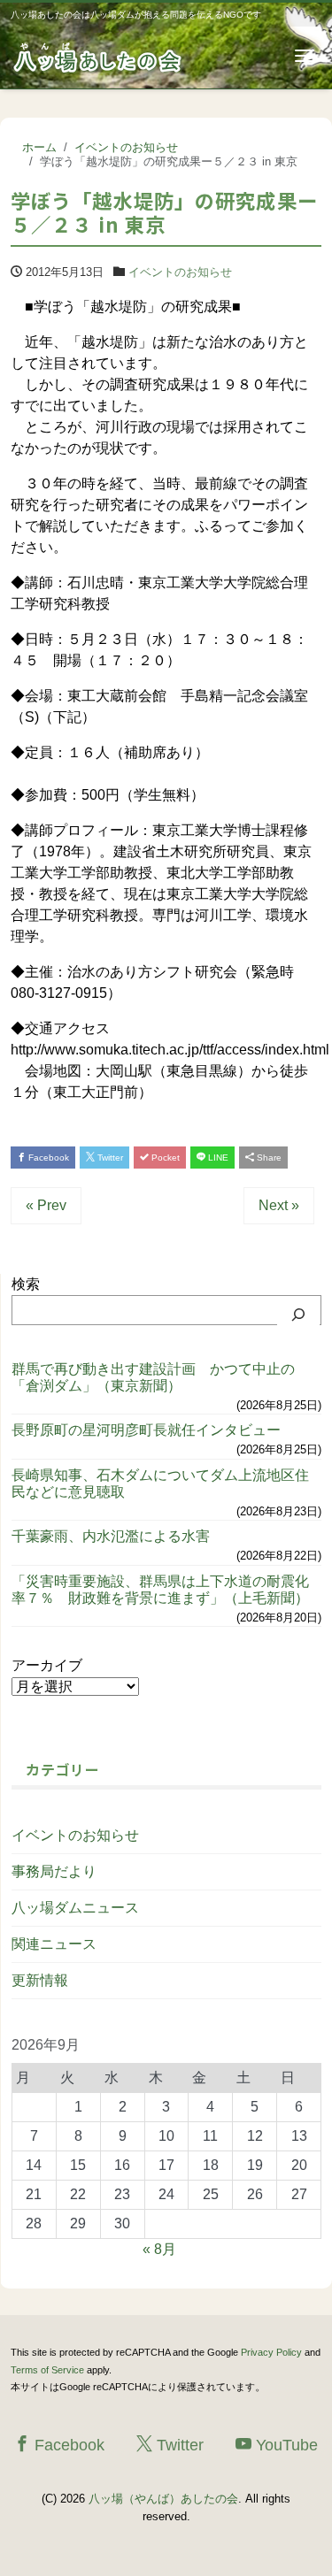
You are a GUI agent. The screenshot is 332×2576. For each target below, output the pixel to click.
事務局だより (54, 1871)
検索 (26, 1284)
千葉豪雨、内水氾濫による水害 (111, 1536)
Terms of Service (47, 2370)
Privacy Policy (271, 2352)
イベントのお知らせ (180, 272)
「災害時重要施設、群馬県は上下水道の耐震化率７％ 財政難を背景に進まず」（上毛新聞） (160, 1590)
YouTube (285, 2445)
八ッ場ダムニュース (75, 1908)
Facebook (47, 1158)
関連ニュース (54, 1944)
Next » (279, 1205)
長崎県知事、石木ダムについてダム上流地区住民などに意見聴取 (160, 1483)
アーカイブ (47, 1665)
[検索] (298, 1315)
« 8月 (159, 2249)
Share (268, 1158)
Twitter (109, 1158)
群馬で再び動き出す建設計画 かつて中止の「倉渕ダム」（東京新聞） (153, 1377)
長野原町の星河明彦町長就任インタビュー (146, 1430)
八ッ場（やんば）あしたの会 (163, 2499)
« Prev (46, 1205)
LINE (217, 1158)
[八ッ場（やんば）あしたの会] (99, 56)
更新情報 (40, 1980)
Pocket (164, 1158)
